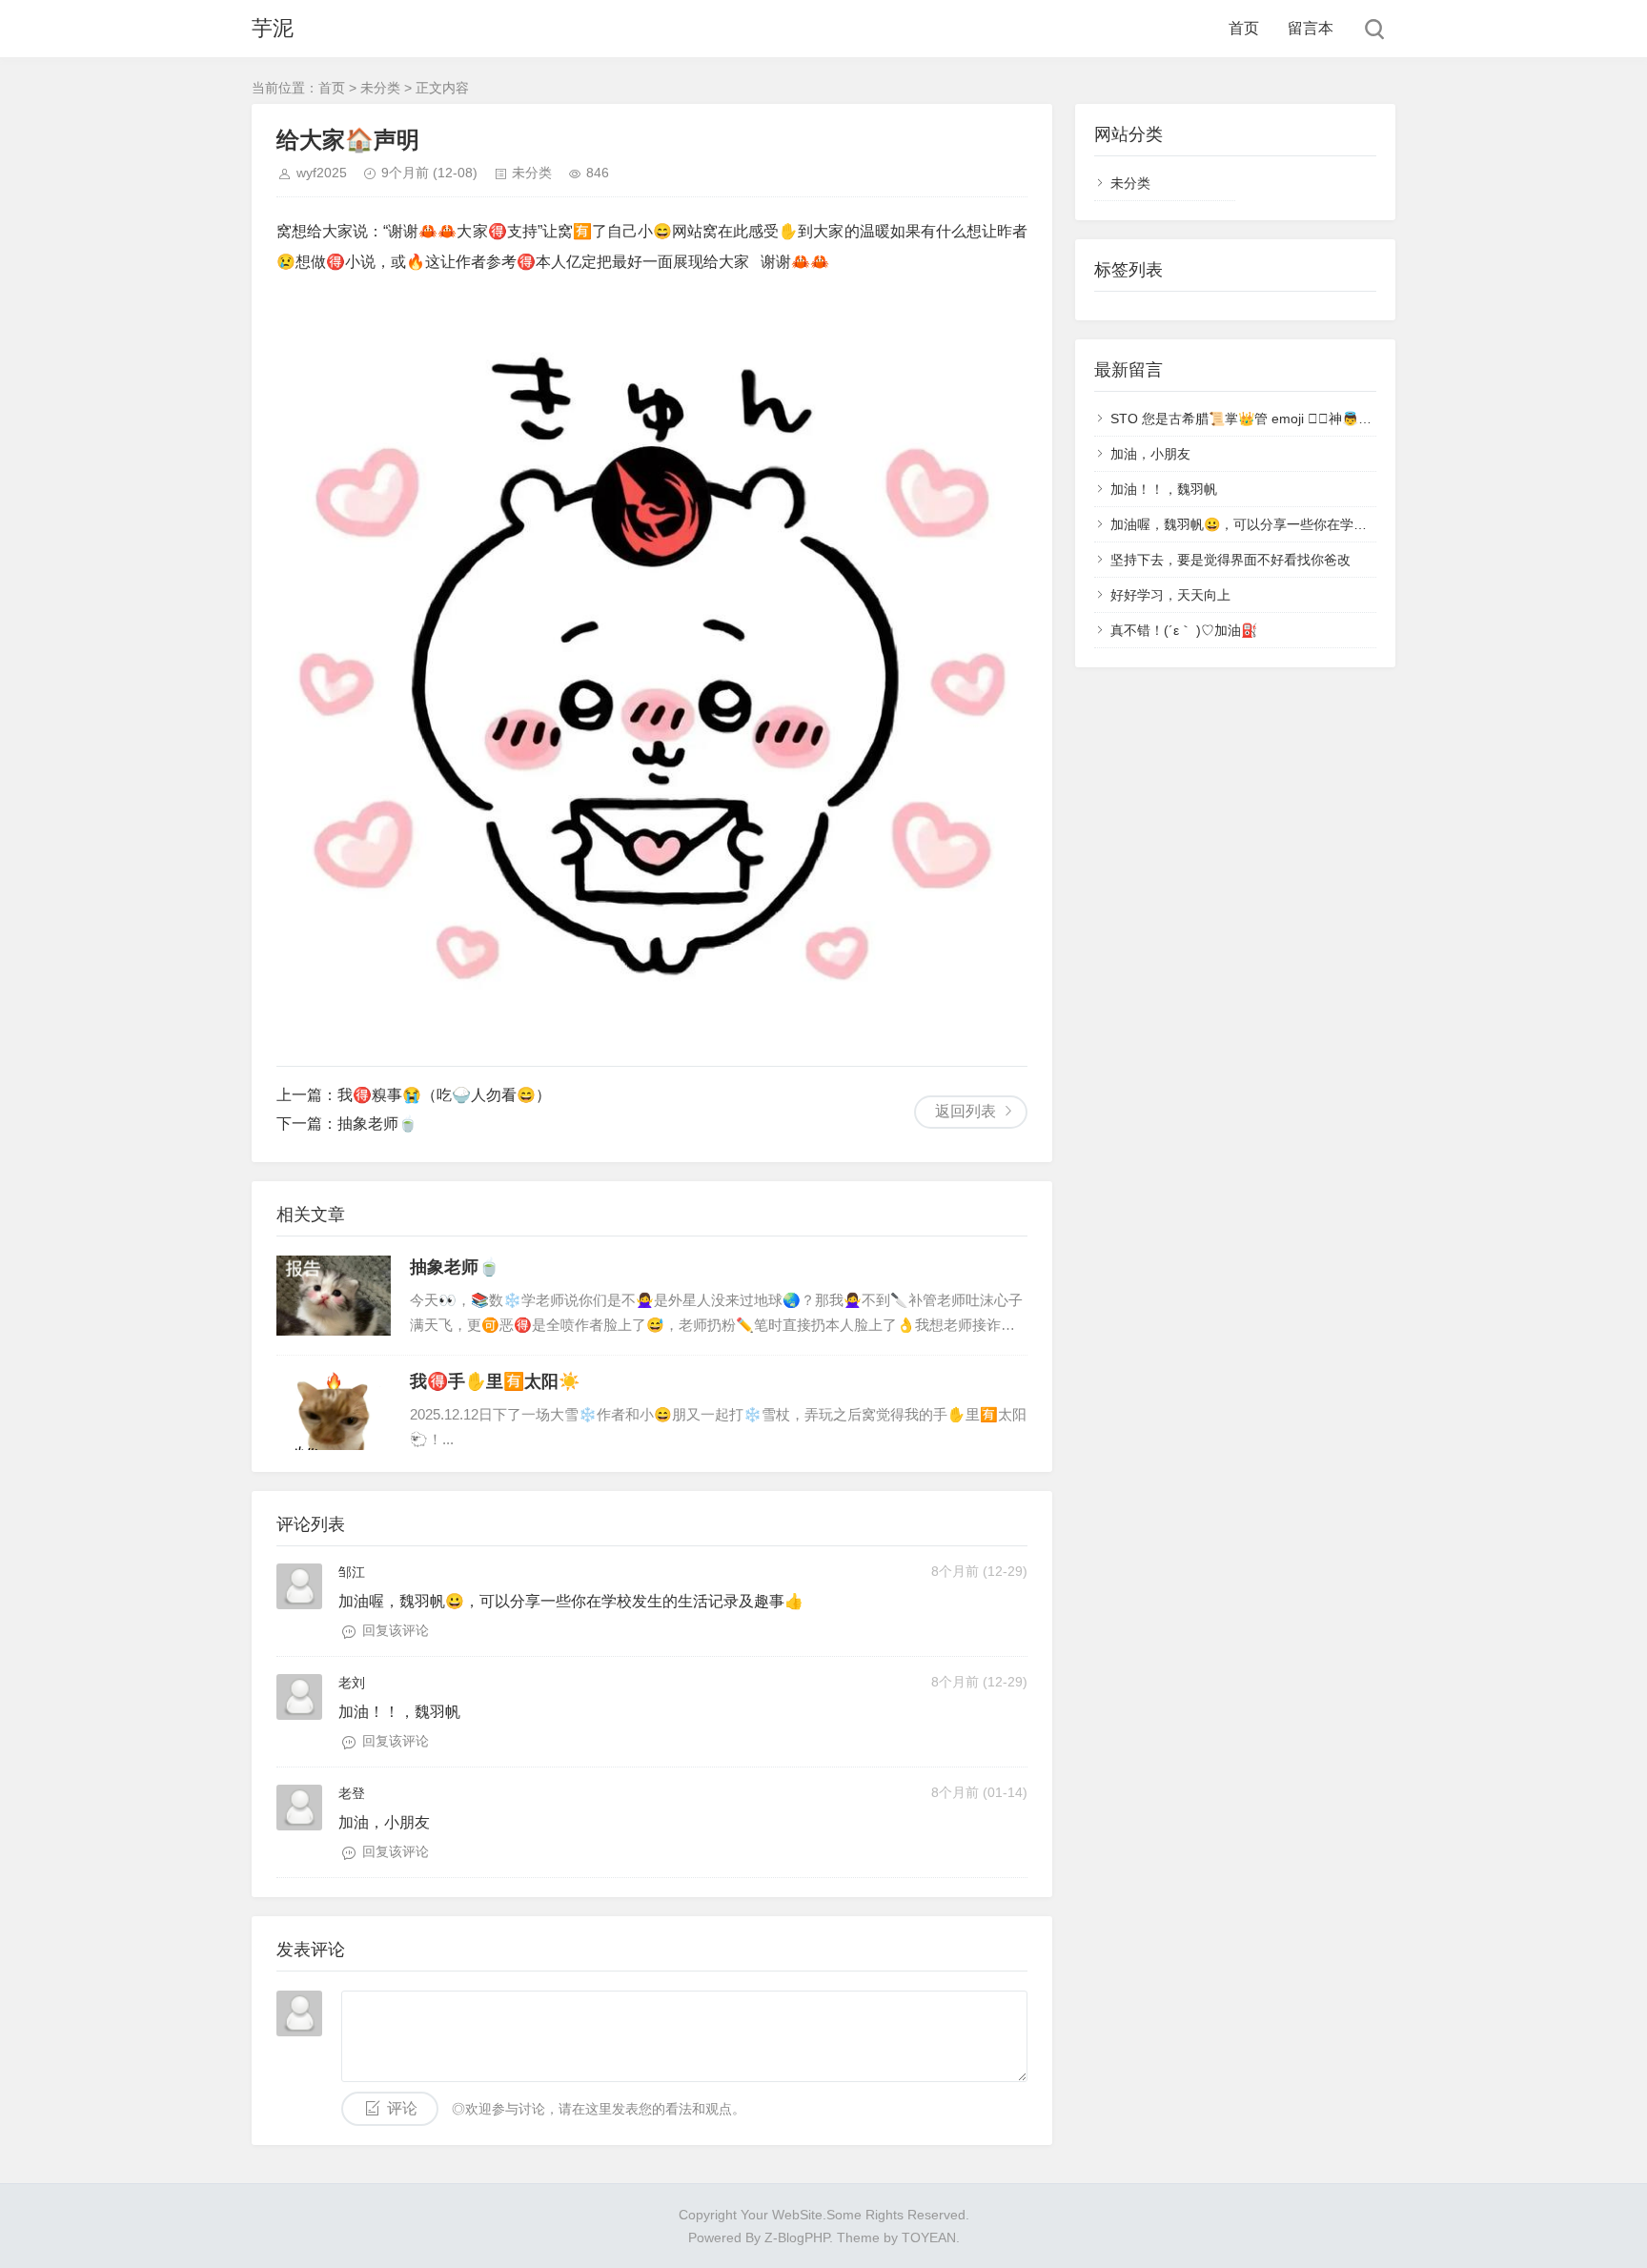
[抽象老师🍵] (334, 1296)
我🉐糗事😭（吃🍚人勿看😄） (444, 1095)
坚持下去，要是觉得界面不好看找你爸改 (1230, 560)
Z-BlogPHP (797, 2237)
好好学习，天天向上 (1170, 595)
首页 (1244, 28)
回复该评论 (396, 1630)
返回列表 (966, 1111)
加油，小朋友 (1150, 454)
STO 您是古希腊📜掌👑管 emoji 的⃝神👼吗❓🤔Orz (1268, 419)
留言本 (1311, 28)
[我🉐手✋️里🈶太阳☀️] (334, 1410)
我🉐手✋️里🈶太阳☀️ (495, 1381)
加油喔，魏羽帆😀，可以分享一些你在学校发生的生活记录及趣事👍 (1313, 524)
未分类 (380, 88)
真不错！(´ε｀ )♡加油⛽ (1184, 630)
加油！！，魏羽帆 (1164, 489)
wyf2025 (322, 173)
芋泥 (273, 28)
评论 (402, 2108)
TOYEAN (929, 2237)
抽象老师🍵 (377, 1124)
